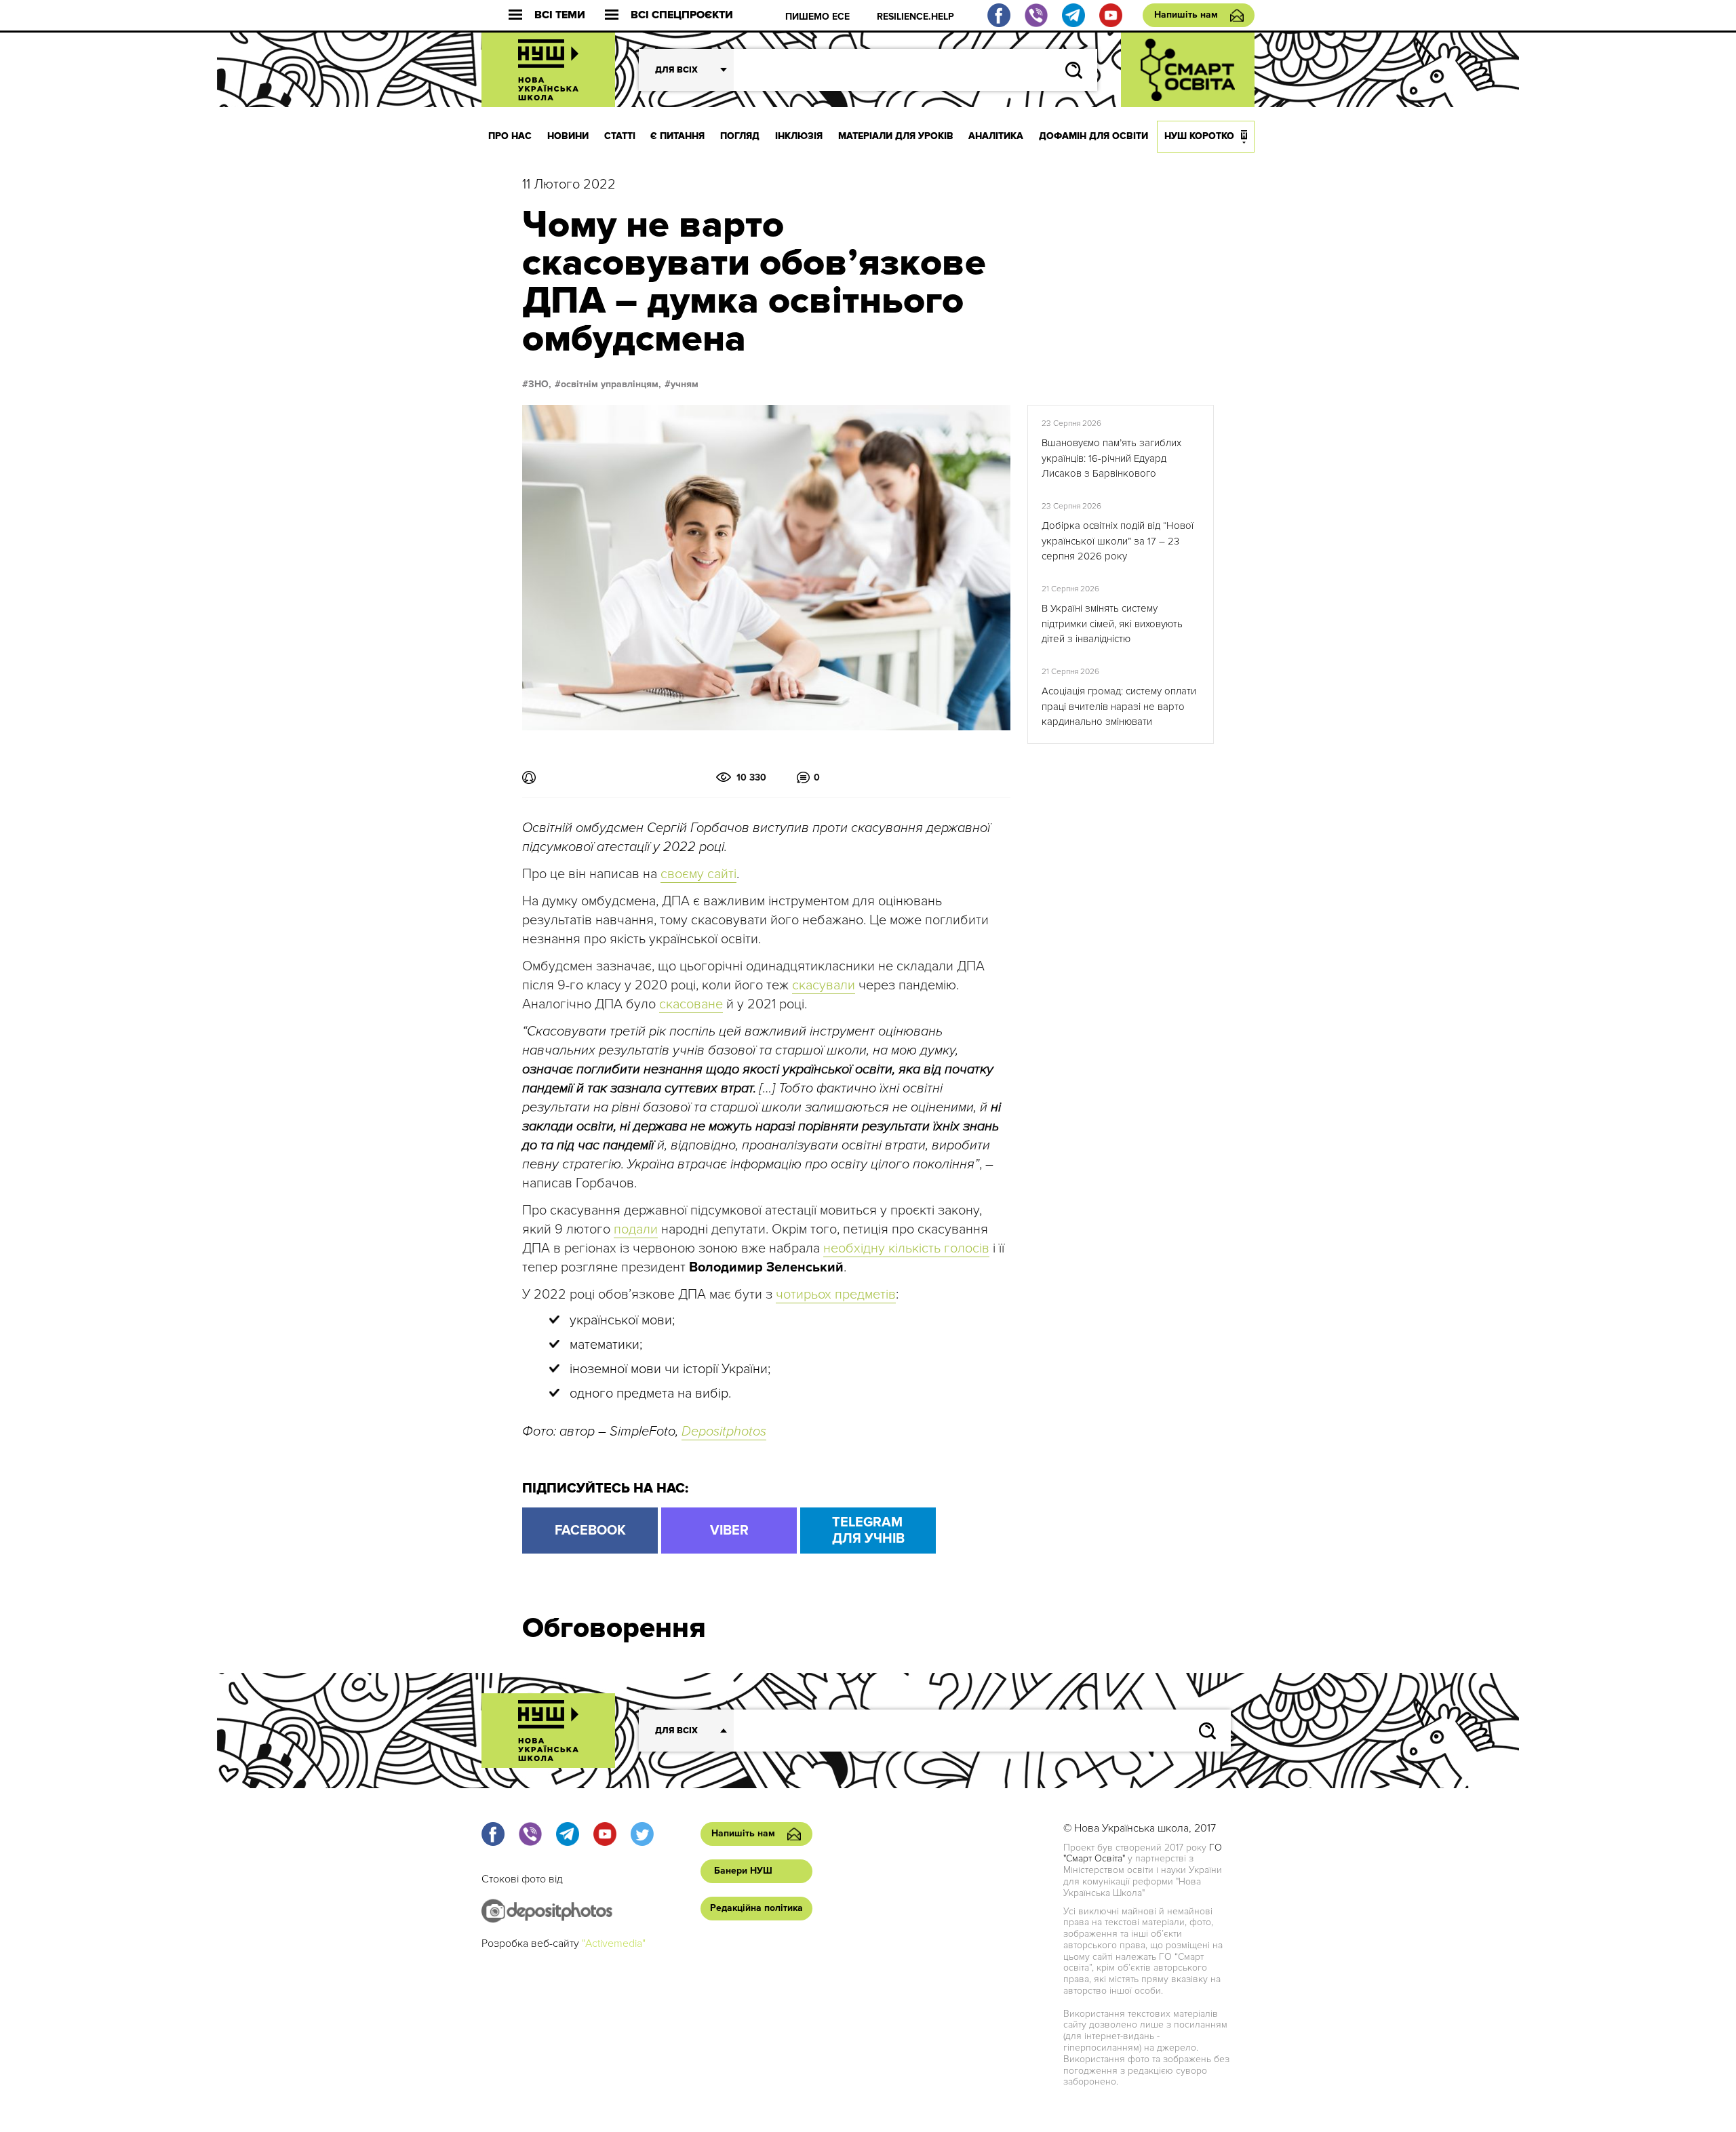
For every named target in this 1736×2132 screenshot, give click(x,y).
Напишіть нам (1186, 15)
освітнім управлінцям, (611, 384)
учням (685, 384)
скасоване (691, 1004)
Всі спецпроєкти (682, 15)
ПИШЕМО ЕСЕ (817, 17)
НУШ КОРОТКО (1199, 136)
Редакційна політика (756, 1908)
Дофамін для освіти (1093, 136)
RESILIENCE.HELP (915, 17)
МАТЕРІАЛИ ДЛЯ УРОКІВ (896, 136)
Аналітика (996, 136)
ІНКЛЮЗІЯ (799, 136)
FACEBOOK (590, 1531)
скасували (824, 985)
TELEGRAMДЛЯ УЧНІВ (868, 1531)
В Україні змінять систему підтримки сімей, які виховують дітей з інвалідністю (1112, 624)
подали (636, 1229)
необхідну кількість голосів (906, 1248)
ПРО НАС (510, 136)
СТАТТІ (620, 136)
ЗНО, (540, 384)
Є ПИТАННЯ (677, 136)
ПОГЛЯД (740, 136)
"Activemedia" (614, 1943)
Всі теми (560, 15)
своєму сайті (698, 874)
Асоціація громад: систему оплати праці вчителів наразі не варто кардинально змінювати (1119, 706)
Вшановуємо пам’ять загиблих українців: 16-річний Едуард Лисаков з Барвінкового (1111, 458)
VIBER (729, 1531)
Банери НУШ (743, 1871)
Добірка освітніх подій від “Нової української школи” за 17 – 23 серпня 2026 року (1118, 541)
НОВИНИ (568, 136)
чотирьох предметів (836, 1295)
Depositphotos (724, 1432)
